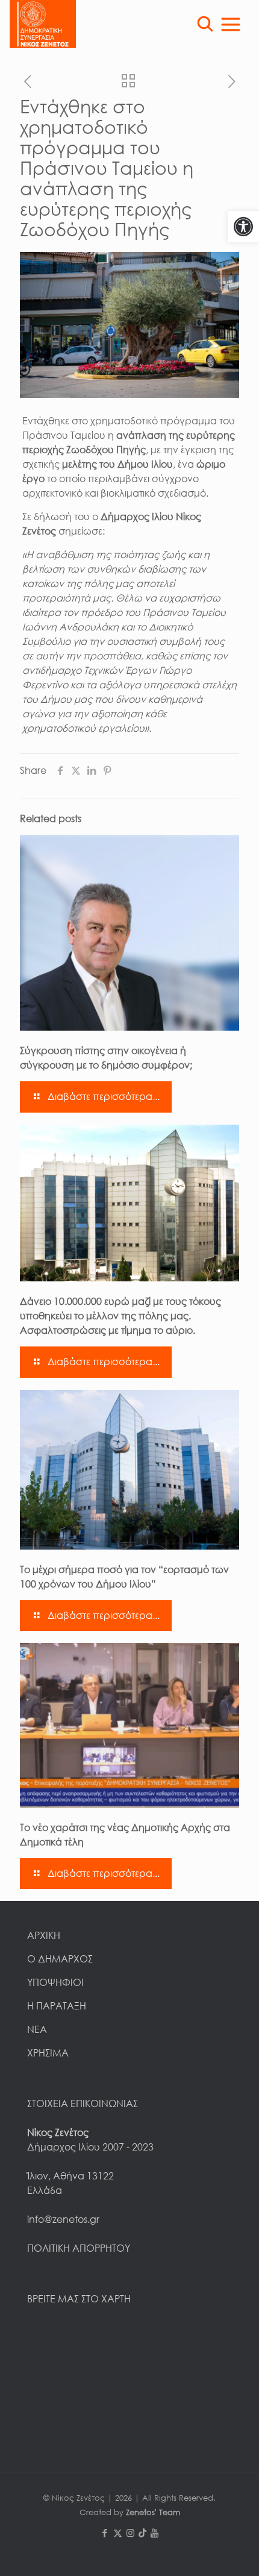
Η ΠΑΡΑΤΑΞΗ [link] (57, 2006)
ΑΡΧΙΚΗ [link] (44, 1935)
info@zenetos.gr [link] (63, 2219)
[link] (243, 227)
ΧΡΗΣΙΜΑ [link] (48, 2053)
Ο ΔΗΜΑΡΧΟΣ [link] (60, 1959)
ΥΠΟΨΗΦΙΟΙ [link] (55, 1982)
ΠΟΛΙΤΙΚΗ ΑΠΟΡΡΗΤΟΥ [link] (79, 2248)
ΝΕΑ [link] (37, 2029)
